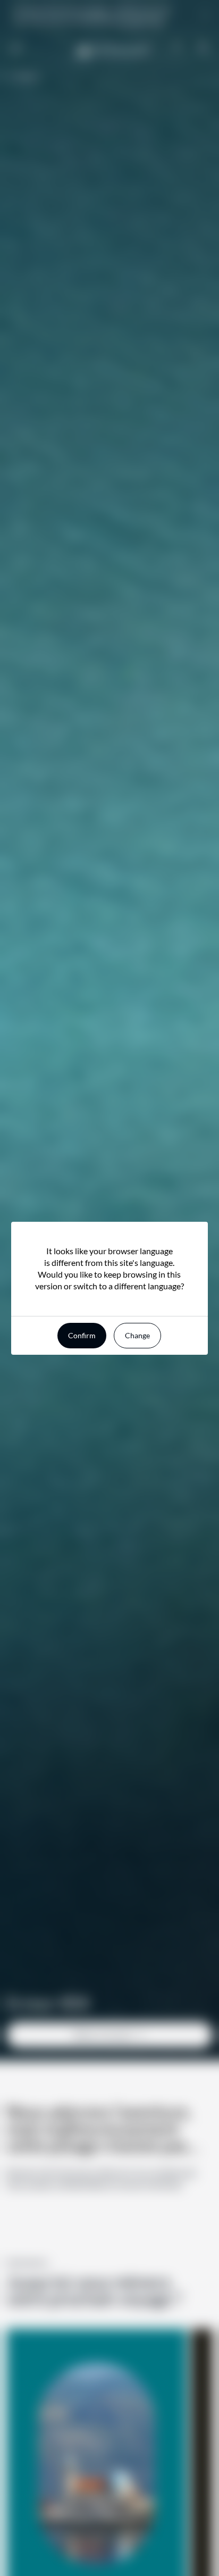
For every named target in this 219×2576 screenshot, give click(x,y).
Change (137, 1335)
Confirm (82, 1335)
